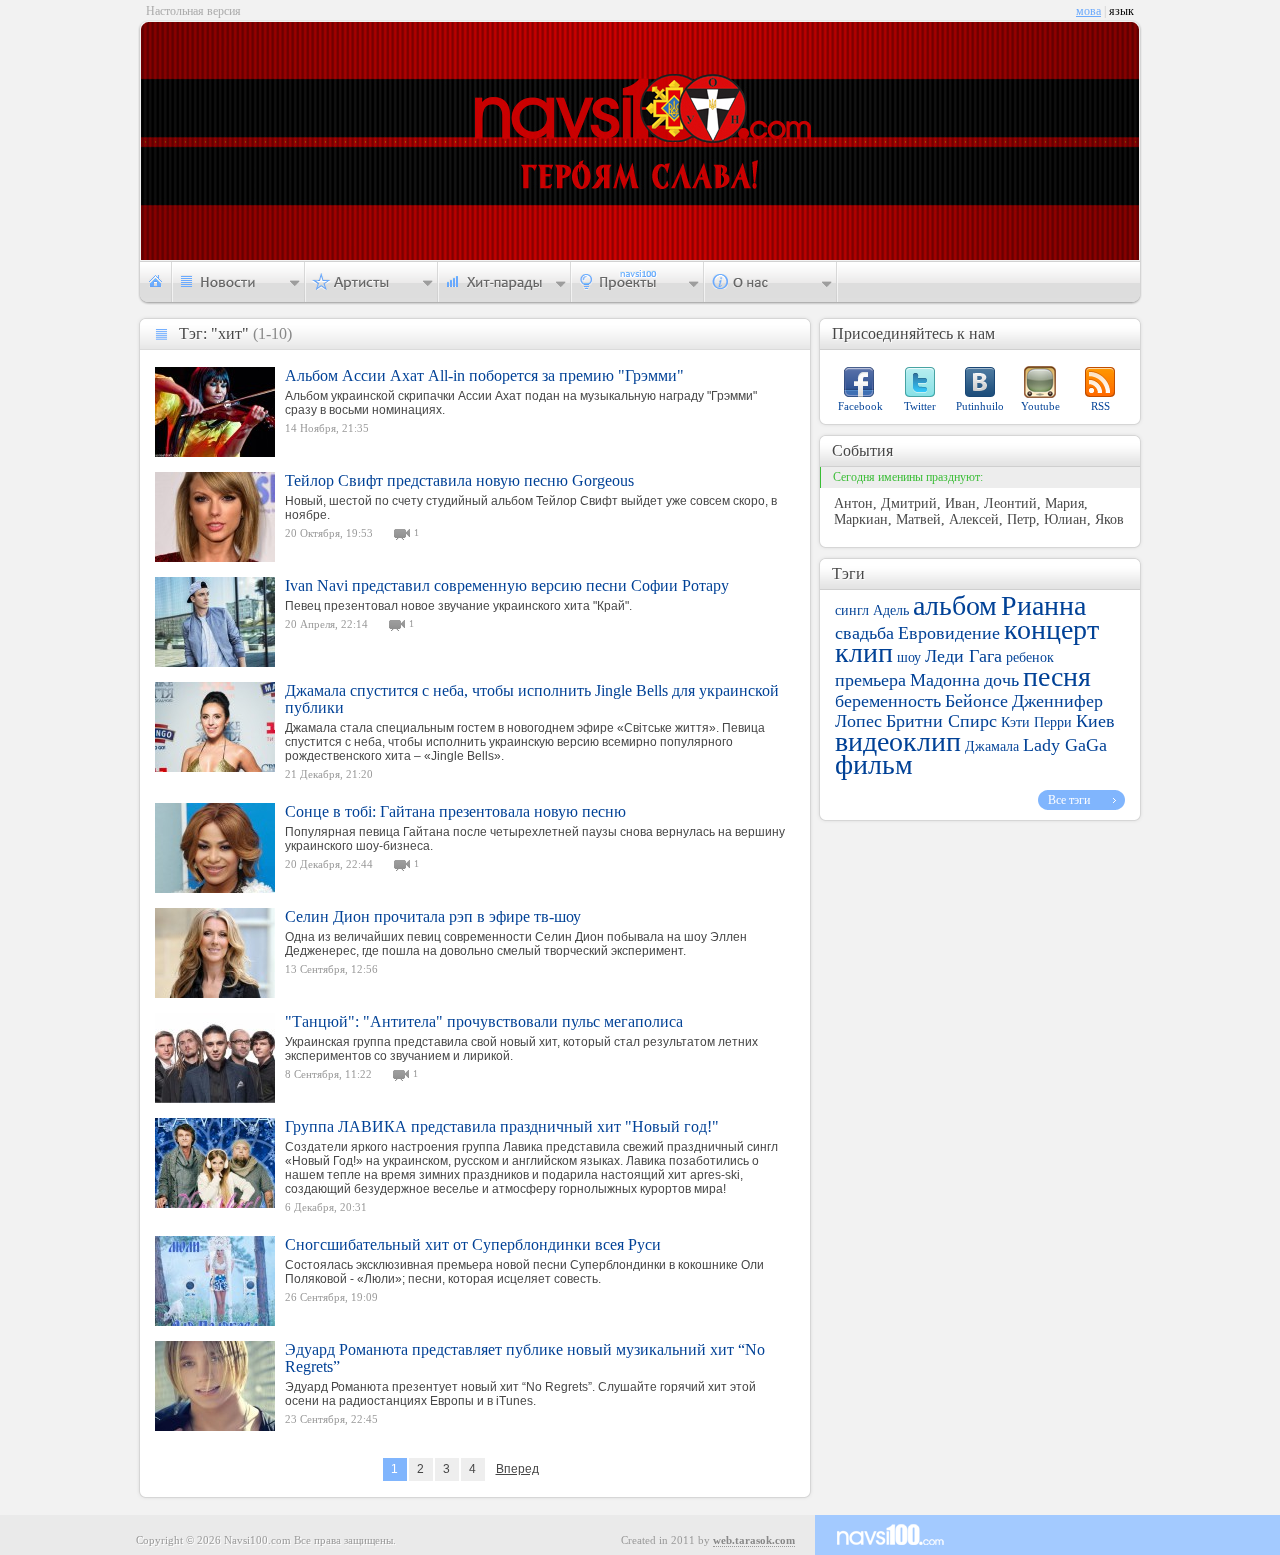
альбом (955, 605)
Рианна (1043, 605)
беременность (888, 701)
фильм (874, 764)
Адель (891, 610)
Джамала (992, 746)
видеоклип (898, 741)
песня (1057, 676)
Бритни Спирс (941, 721)
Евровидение (949, 633)
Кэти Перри (1036, 722)
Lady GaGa (1065, 745)
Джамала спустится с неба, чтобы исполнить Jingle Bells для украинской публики (532, 699)
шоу (909, 657)
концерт (1051, 629)
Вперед (517, 1469)
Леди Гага (963, 656)
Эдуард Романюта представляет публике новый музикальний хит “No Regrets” (525, 1358)
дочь (1001, 680)
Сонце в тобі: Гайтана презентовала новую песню (455, 811)
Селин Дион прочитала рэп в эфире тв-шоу (433, 916)
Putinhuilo (980, 406)
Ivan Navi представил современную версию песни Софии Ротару (507, 585)
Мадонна (945, 680)
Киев (1095, 721)
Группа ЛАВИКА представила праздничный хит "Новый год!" (502, 1126)
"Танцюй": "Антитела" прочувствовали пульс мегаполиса (484, 1021)
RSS (1100, 406)
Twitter (920, 406)
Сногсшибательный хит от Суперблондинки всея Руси (473, 1244)
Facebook (860, 406)
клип (864, 652)
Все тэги (1069, 800)
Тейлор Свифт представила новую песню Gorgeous (459, 480)
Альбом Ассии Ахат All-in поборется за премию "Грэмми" (484, 375)
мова (1088, 11)
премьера (870, 680)
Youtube (1040, 406)
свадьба (864, 633)
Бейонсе (976, 701)
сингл (852, 610)
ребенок (1030, 657)
